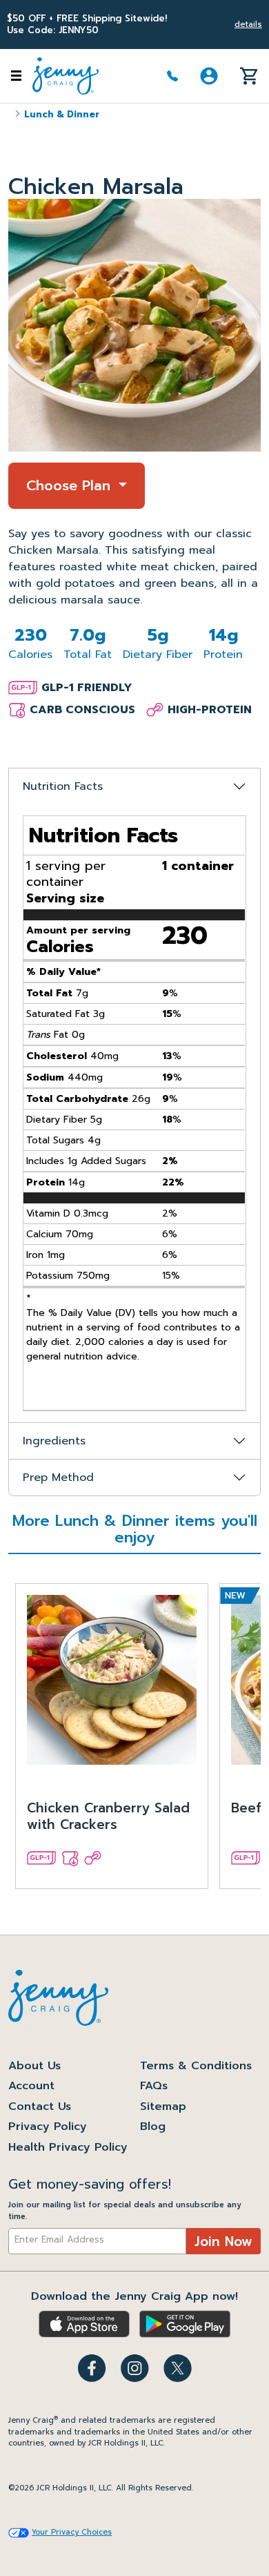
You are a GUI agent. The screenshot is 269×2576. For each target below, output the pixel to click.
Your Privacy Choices (72, 2533)
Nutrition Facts (63, 786)
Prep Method (58, 1478)
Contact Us (40, 2107)
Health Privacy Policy (68, 2147)
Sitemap (163, 2107)
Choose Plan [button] (71, 485)
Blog (153, 2127)
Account (31, 2086)
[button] (209, 76)
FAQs (154, 2086)
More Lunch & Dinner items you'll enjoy (135, 1531)
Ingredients (54, 1441)
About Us (34, 2066)
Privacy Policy (48, 2127)
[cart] (249, 75)
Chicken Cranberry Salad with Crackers (108, 1818)
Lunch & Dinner (62, 114)
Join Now (223, 2241)
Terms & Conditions (196, 2066)
